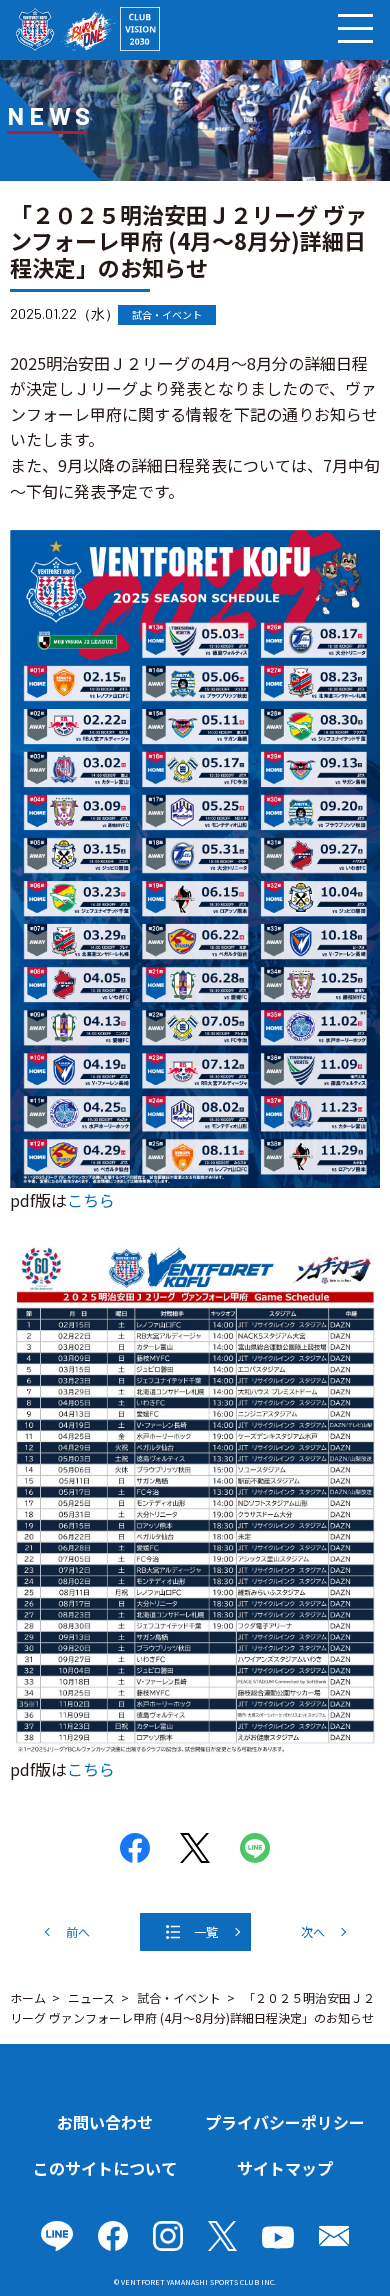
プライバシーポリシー (285, 2122)
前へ (78, 1931)
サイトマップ (285, 2168)
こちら (91, 1200)
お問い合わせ (105, 2122)
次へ (313, 1931)
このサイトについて (105, 2168)
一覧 (206, 1931)
